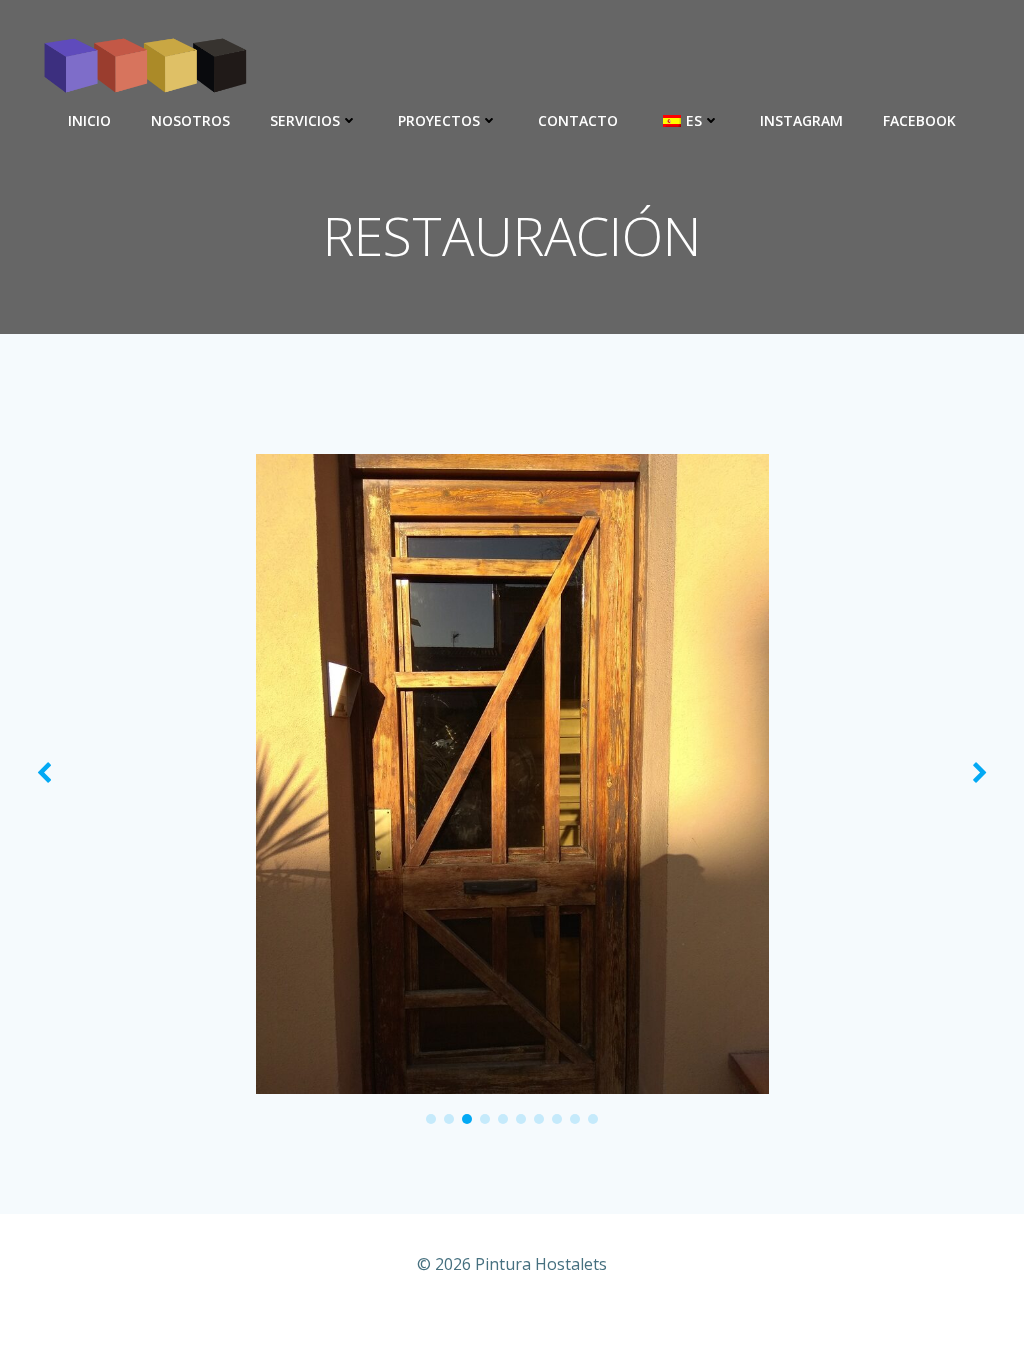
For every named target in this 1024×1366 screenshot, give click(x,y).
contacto (578, 120)
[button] (431, 1119)
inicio (89, 120)
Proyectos (439, 120)
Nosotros (190, 120)
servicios (305, 120)
